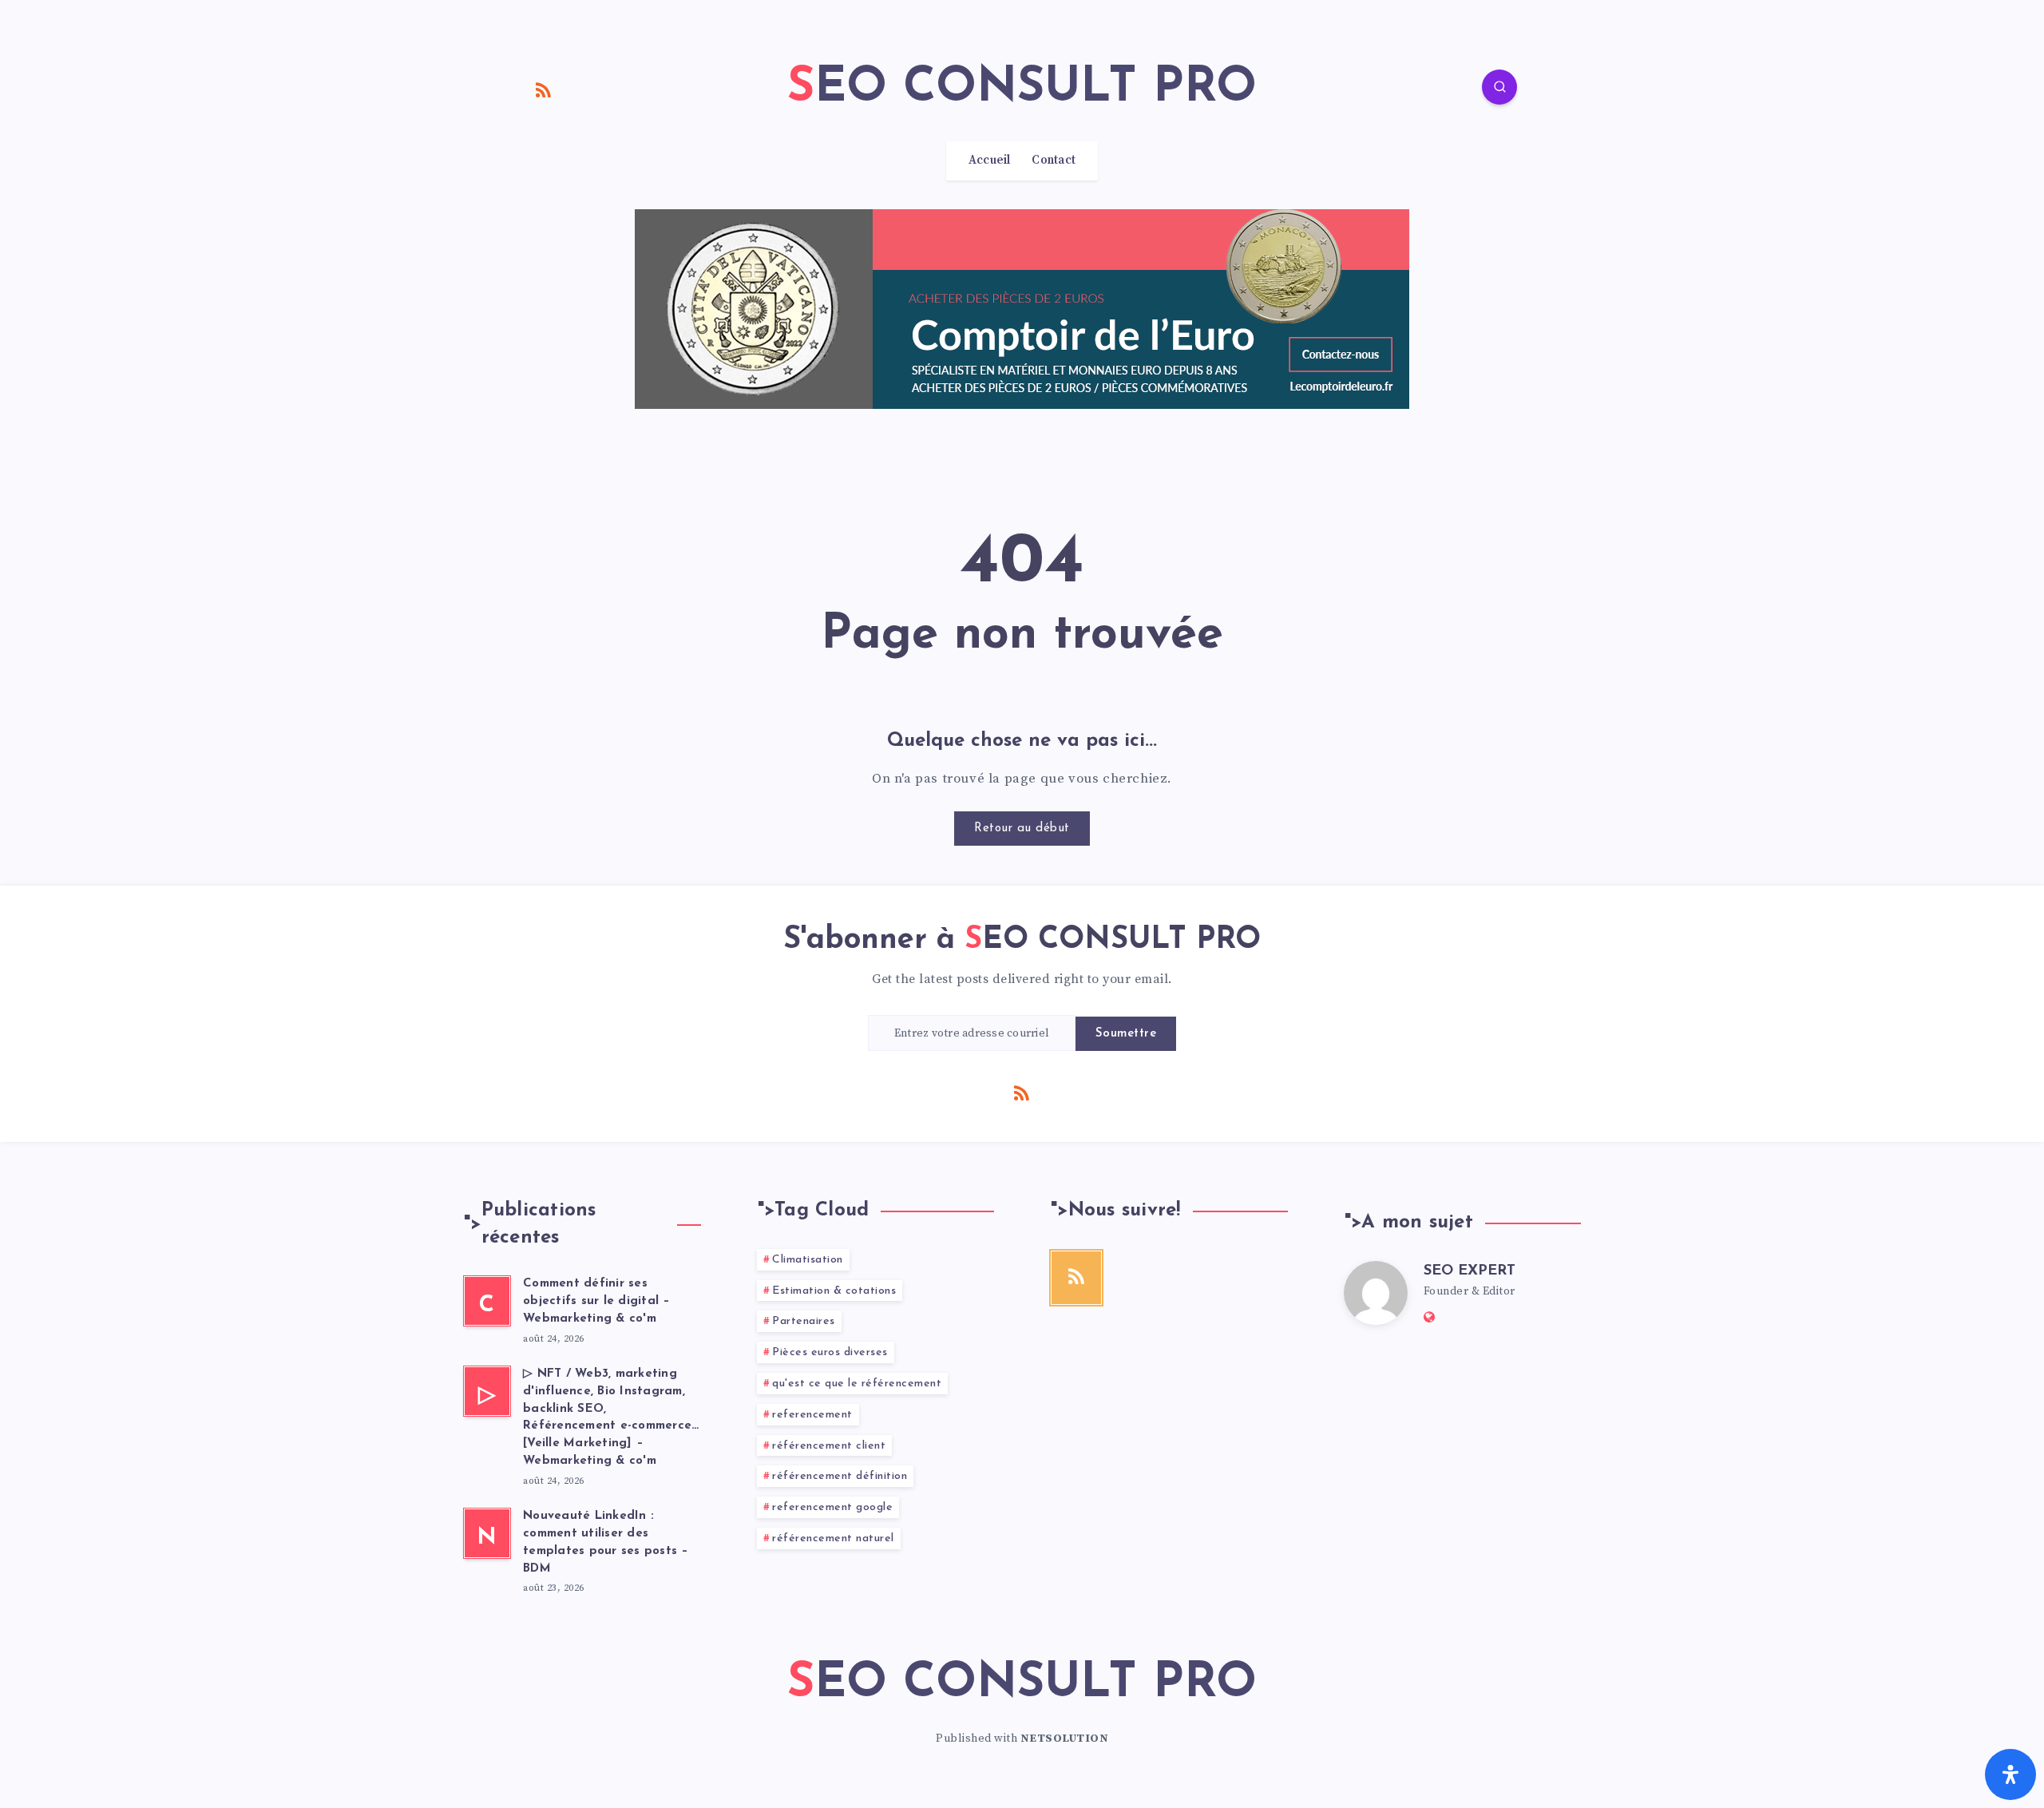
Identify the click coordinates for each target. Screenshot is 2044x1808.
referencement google (832, 1507)
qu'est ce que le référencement (857, 1384)
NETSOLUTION (1065, 1739)
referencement (812, 1415)
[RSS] (544, 89)
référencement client (829, 1446)
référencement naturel (833, 1538)
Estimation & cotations (834, 1291)
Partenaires (804, 1321)
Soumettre (1126, 1034)
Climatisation (808, 1260)
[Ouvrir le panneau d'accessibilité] (2010, 1774)
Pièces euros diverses (830, 1352)
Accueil (990, 161)
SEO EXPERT (1470, 1271)
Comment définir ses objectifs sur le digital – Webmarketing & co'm (597, 1301)
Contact (1054, 161)
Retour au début (1022, 829)
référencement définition (840, 1476)
